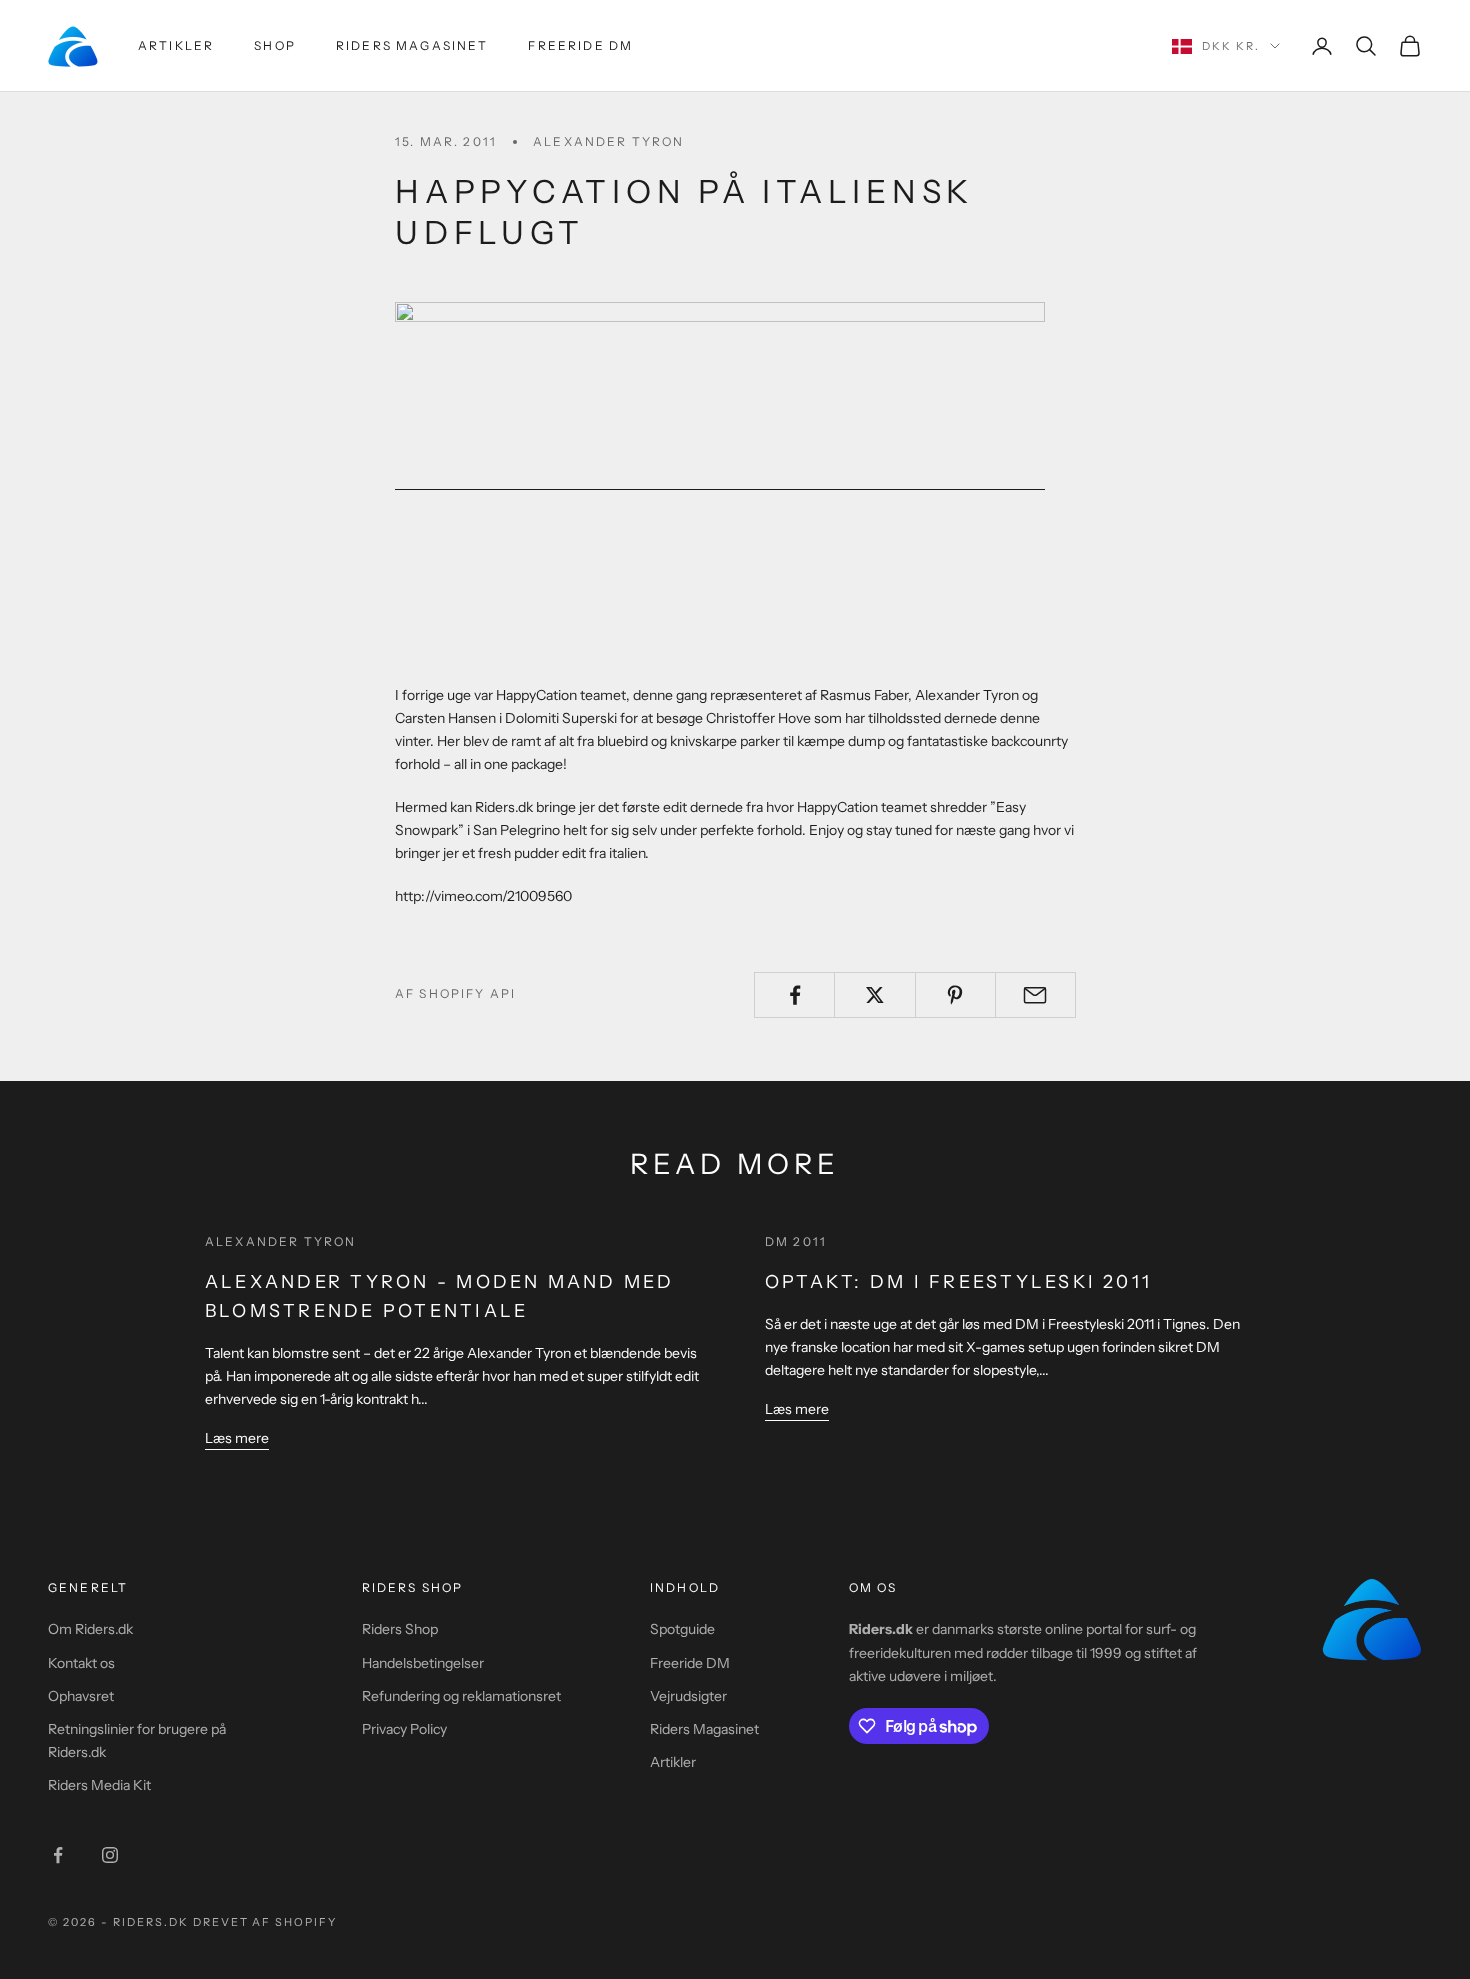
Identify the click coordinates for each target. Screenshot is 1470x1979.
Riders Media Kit (99, 1785)
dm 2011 (796, 1241)
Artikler (176, 45)
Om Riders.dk (90, 1629)
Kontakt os (81, 1663)
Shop (275, 45)
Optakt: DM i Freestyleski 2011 (958, 1282)
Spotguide (682, 1629)
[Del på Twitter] (874, 995)
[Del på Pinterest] (955, 995)
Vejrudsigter (688, 1696)
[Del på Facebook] (794, 995)
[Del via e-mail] (1035, 995)
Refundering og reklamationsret (461, 1696)
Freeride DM (580, 45)
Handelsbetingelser (423, 1663)
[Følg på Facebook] (58, 1855)
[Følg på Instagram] (110, 1855)
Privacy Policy (404, 1729)
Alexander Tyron (608, 141)
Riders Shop (400, 1629)
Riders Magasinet (412, 45)
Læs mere (237, 1438)
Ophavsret (81, 1696)
